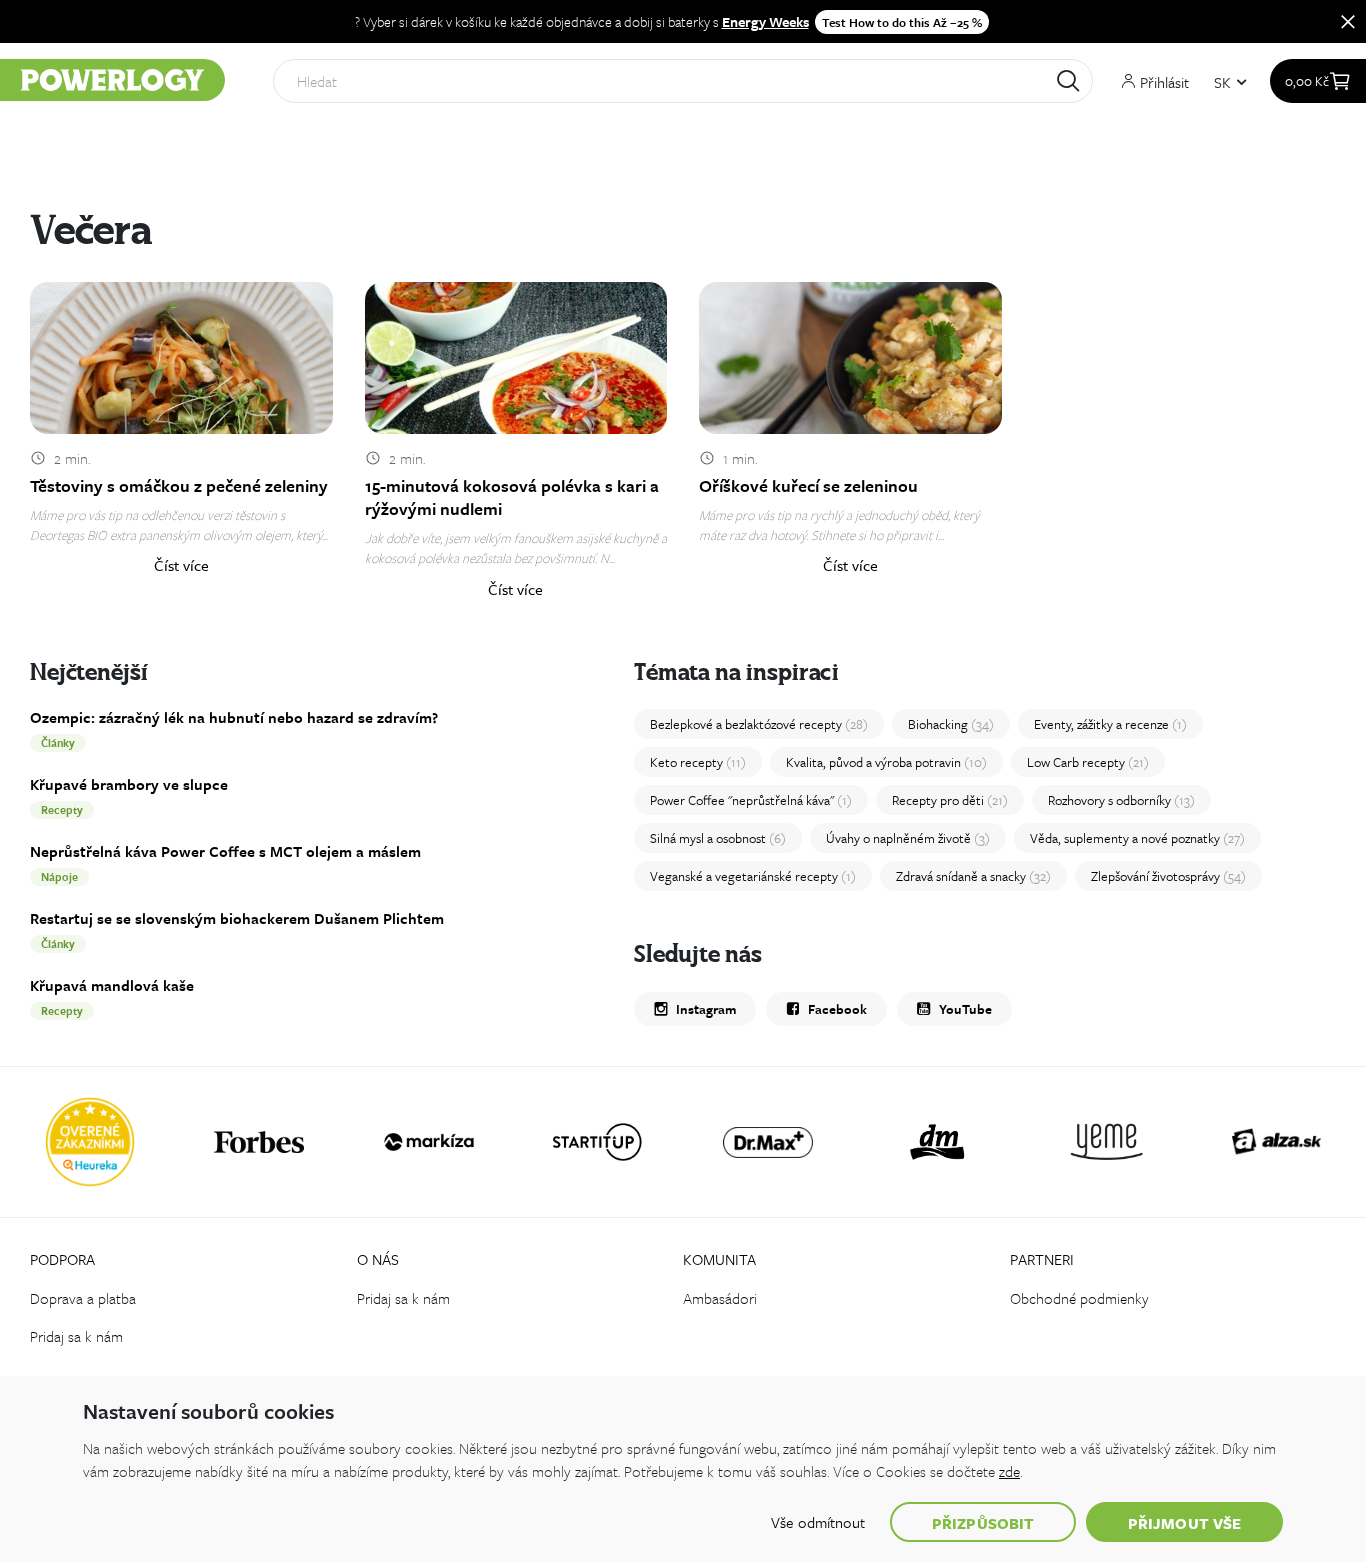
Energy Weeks (765, 21)
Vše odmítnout (818, 1522)
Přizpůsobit (983, 1523)
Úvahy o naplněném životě (908, 838)
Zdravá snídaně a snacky (973, 876)
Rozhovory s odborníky (1121, 800)
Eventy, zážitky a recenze (1110, 724)
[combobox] (683, 81)
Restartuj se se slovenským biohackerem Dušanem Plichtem (237, 918)
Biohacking (951, 724)
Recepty (62, 809)
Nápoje (59, 876)
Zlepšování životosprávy (1168, 876)
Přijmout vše (1184, 1523)
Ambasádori (720, 1298)
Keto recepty (698, 762)
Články (58, 742)
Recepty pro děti (950, 800)
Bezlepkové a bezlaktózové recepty (759, 724)
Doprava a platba (83, 1298)
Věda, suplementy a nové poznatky (1137, 838)
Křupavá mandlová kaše (112, 985)
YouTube (965, 1009)
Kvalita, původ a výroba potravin (886, 762)
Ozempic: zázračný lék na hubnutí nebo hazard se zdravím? (234, 717)
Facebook (837, 1009)
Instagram (706, 1009)
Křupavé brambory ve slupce (129, 784)
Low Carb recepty (1088, 762)
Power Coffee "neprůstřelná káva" (751, 800)
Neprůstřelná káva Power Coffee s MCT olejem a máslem (225, 851)
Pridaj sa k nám (76, 1336)
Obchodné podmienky (1079, 1298)
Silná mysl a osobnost (718, 838)
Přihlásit (1162, 81)
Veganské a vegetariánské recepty (753, 876)
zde (1009, 1471)
